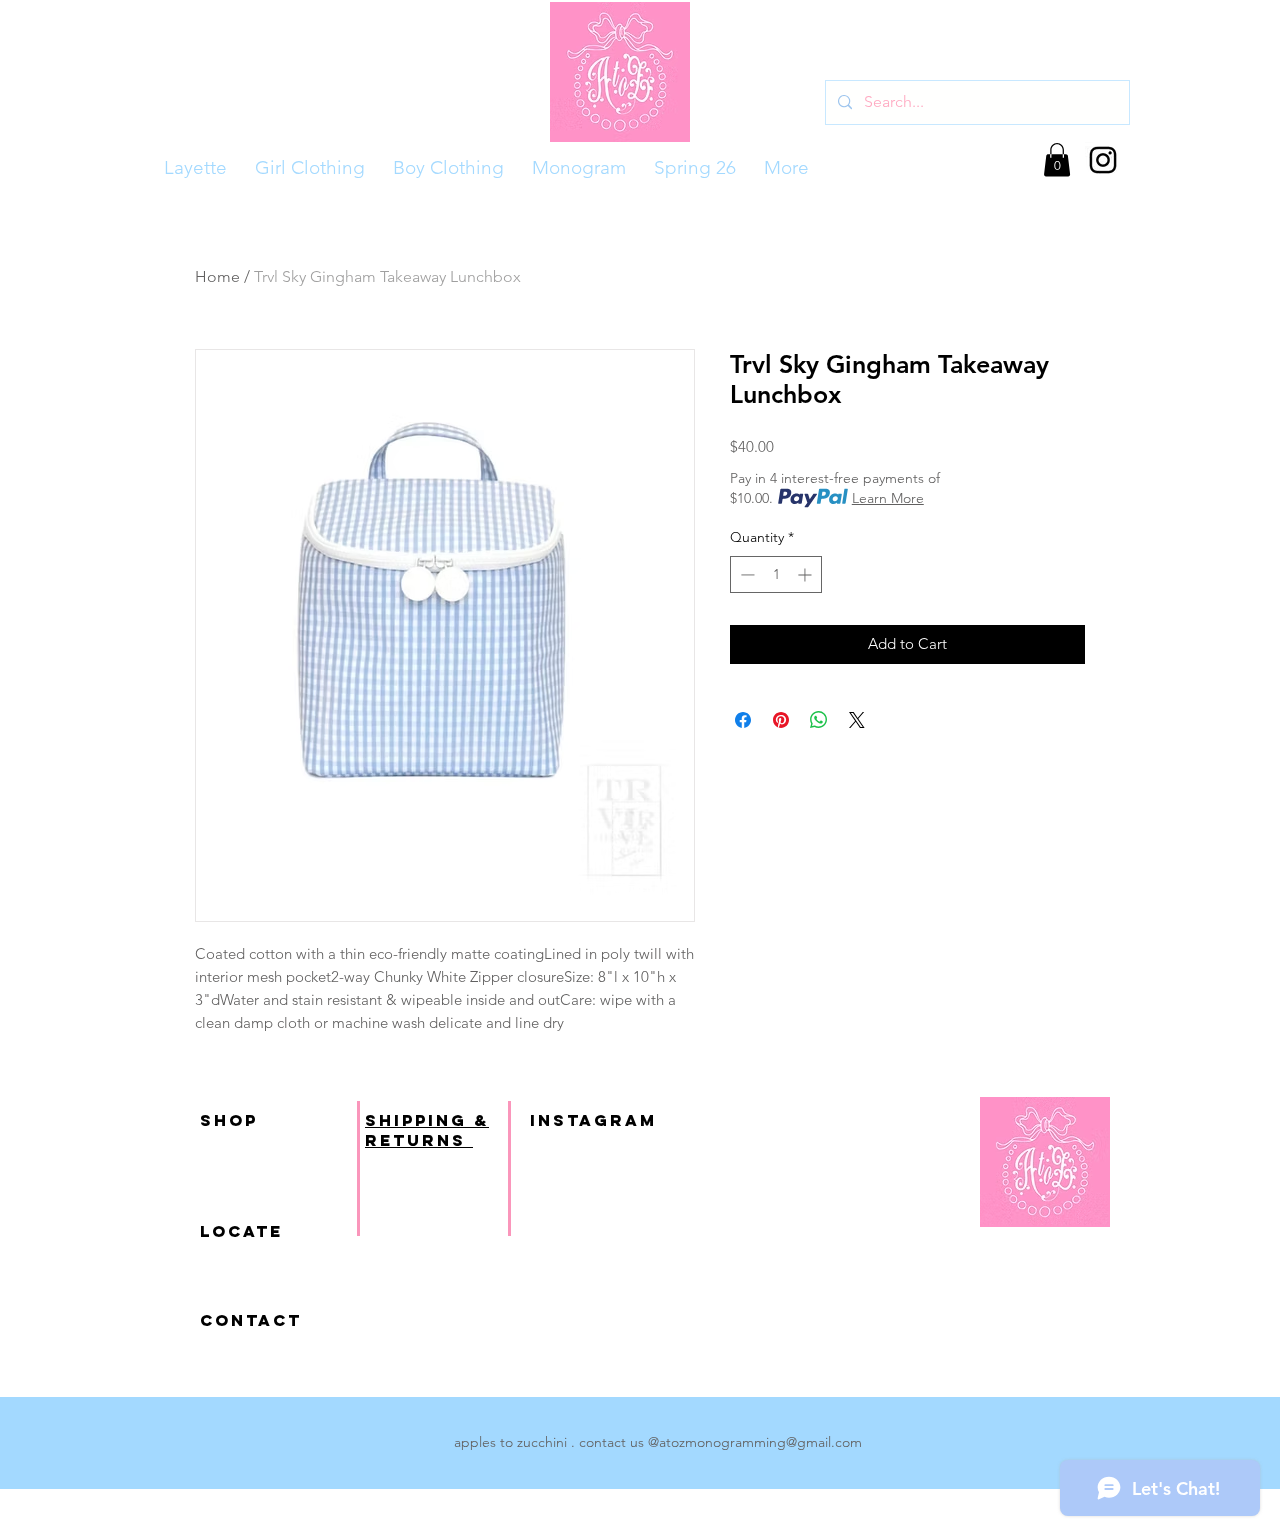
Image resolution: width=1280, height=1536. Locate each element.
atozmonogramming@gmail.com (760, 1442)
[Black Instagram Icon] (1103, 160)
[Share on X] (857, 720)
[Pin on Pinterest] (781, 720)
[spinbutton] (776, 574)
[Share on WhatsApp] (819, 720)
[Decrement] (745, 574)
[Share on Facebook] (743, 720)
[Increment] (806, 574)
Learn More (888, 498)
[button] (1057, 159)
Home (217, 276)
